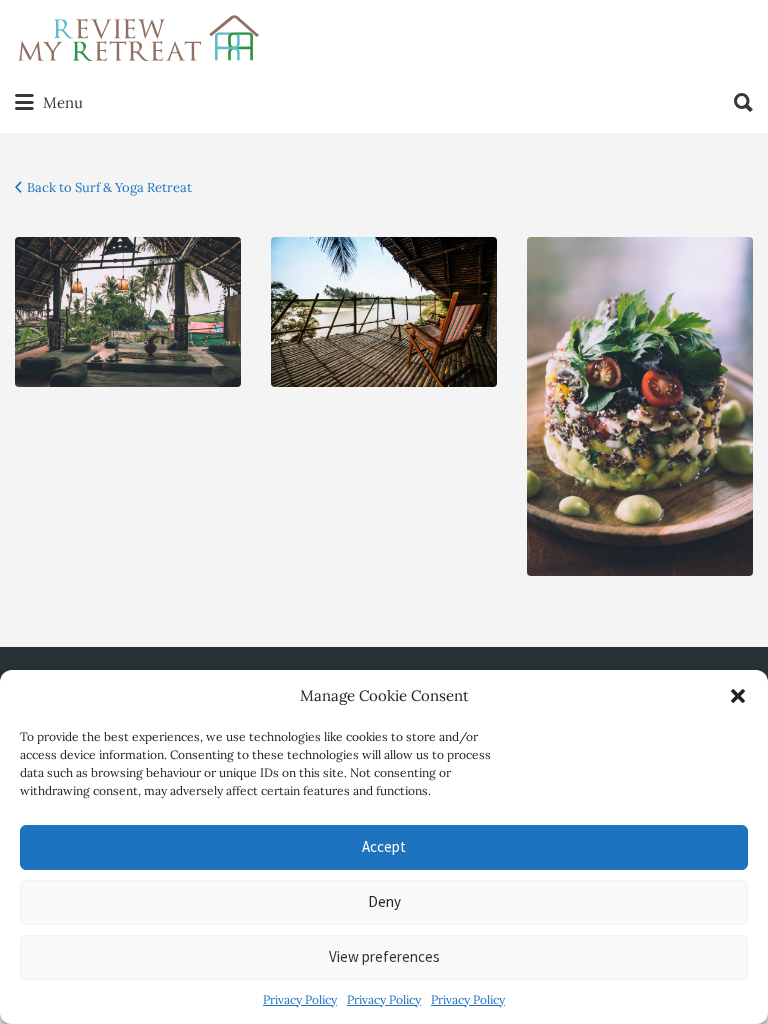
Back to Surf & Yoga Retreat (109, 187)
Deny (384, 901)
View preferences (384, 956)
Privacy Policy (300, 999)
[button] (738, 696)
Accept (384, 846)
